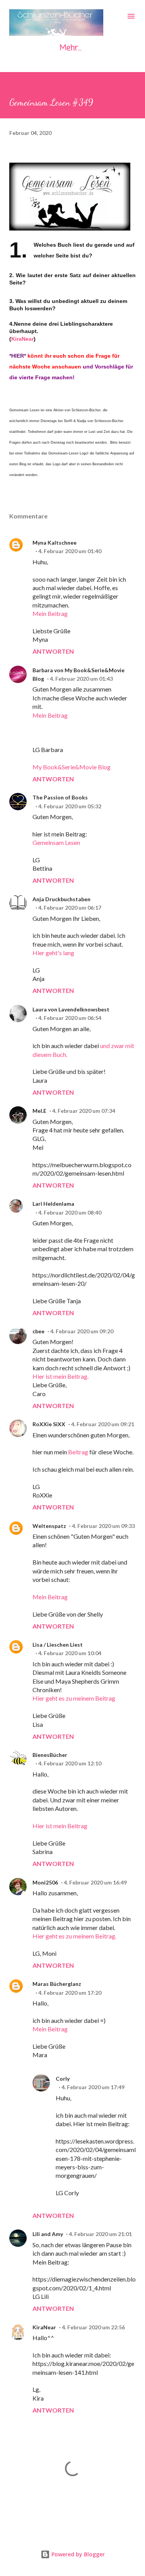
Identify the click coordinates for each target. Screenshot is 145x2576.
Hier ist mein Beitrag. (61, 1376)
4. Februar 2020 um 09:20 (82, 1331)
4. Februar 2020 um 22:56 (93, 2327)
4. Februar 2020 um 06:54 (70, 1018)
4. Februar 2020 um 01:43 (81, 679)
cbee (38, 1331)
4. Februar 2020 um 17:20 (70, 1993)
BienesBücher (50, 1755)
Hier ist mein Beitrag (60, 1826)
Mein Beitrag (50, 613)
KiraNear (22, 339)
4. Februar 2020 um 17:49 (93, 2087)
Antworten (53, 651)
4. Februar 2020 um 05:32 (70, 806)
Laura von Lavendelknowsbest (71, 1009)
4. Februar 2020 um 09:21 (103, 1424)
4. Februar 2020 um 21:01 (100, 2234)
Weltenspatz (49, 1526)
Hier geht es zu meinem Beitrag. (74, 1936)
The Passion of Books (60, 797)
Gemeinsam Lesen (56, 842)
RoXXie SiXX (49, 1424)
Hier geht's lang (53, 953)
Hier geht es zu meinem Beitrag (74, 1698)
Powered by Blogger (77, 2554)
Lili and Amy (48, 2234)
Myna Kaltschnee (55, 543)
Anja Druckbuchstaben (61, 899)
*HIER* (18, 356)
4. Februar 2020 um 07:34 (84, 1111)
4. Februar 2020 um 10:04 (70, 1653)
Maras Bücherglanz (57, 1984)
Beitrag (78, 1452)
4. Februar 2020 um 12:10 (70, 1763)
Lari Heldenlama (53, 1204)
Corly (63, 2079)
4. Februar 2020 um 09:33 (103, 1526)
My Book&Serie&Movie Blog (72, 767)
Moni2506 (45, 1882)
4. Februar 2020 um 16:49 (95, 1882)
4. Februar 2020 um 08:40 (70, 1212)
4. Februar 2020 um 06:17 (70, 908)
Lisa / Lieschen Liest (58, 1645)
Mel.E (39, 1111)
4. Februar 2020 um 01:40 (70, 551)
